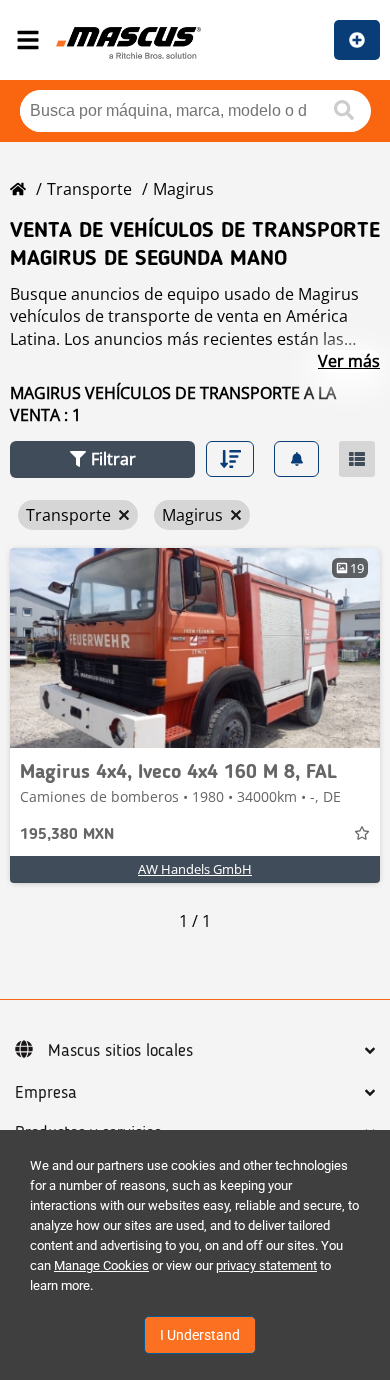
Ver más (349, 361)
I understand (200, 1335)
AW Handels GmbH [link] (195, 869)
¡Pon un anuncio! (357, 40)
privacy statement (266, 1265)
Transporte (89, 189)
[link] (195, 648)
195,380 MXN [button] (67, 835)
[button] (102, 459)
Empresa (46, 1093)
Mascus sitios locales (120, 1051)
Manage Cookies (101, 1265)
